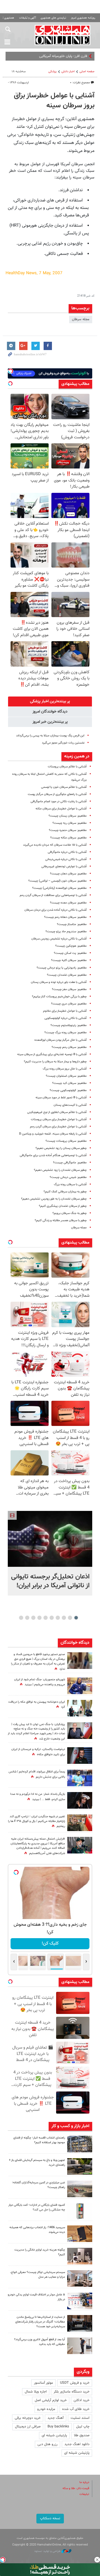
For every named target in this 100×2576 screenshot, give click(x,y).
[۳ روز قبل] (80, 2346)
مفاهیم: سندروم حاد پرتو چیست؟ (66, 932)
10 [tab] (21, 1618)
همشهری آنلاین (62, 35)
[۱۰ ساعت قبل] (80, 2144)
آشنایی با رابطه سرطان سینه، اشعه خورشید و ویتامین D (53, 1134)
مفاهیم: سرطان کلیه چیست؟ (69, 960)
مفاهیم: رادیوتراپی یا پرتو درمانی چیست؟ (62, 968)
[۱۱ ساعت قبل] (80, 1686)
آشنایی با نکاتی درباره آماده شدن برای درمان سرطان (56, 910)
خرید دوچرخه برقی (28, 2418)
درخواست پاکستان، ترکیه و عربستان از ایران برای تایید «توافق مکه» (38, 1752)
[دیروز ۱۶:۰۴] (80, 2234)
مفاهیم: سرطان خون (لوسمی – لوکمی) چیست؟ (57, 881)
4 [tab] (58, 1618)
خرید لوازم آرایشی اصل (51, 2400)
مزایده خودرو (46, 2409)
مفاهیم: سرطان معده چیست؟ (68, 903)
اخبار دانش (68, 72)
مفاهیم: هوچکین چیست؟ (71, 946)
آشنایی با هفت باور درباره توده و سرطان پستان (59, 982)
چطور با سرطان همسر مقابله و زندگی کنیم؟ (61, 1220)
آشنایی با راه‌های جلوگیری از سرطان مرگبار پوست (57, 794)
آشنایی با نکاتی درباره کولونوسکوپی (66, 1018)
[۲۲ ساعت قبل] (80, 1661)
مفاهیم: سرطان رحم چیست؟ (69, 1047)
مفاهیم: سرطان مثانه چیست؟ (68, 838)
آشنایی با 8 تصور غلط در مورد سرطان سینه (61, 1098)
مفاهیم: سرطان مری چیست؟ (69, 1004)
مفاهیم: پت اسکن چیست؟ (70, 953)
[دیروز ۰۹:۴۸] (80, 2323)
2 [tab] (70, 1618)
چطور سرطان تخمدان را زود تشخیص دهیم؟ (60, 1170)
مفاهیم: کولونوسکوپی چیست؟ (68, 1090)
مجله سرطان (81, 319)
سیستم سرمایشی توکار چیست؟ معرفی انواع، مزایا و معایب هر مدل (37, 2275)
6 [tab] (46, 1618)
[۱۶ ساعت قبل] (80, 1778)
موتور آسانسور (43, 2383)
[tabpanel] (50, 1553)
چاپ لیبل (83, 2427)
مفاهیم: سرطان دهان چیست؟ (68, 874)
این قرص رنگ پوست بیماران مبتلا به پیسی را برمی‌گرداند (50, 736)
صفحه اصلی (87, 72)
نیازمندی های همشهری (53, 18)
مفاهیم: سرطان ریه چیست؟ (70, 823)
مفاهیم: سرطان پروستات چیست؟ (66, 1141)
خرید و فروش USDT (75, 2383)
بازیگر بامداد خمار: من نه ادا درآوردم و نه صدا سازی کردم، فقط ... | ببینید (38, 1797)
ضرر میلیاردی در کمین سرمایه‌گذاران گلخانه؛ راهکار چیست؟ (38, 2185)
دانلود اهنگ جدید (77, 2444)
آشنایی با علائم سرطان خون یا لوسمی (64, 787)
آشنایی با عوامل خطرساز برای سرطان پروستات (59, 1119)
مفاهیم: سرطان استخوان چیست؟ (66, 1076)
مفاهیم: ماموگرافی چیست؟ (70, 1163)
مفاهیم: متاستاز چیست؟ (72, 924)
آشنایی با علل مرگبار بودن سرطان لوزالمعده (61, 1040)
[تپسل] (3, 2560)
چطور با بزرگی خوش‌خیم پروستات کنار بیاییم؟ (59, 997)
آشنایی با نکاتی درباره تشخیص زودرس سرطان (59, 939)
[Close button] (97, 2560)
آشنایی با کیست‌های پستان (70, 1105)
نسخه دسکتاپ (50, 2518)
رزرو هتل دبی (47, 2444)
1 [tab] (76, 1618)
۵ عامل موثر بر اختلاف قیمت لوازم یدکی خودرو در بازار (36, 2297)
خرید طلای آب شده (76, 2409)
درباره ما (84, 2482)
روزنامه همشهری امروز (83, 18)
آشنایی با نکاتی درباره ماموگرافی (67, 852)
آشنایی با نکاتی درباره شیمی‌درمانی (66, 859)
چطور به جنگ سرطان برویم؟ (70, 1213)
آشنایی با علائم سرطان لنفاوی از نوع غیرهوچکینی (57, 1112)
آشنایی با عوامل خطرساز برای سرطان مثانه (61, 809)
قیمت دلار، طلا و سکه (76, 2488)
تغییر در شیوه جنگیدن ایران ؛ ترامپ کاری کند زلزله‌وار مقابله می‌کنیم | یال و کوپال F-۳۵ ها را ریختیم (37, 1822)
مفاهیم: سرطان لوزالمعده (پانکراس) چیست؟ (59, 888)
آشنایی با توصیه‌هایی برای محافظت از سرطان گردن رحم (53, 895)
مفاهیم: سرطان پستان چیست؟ (68, 816)
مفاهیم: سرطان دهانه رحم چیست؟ (65, 917)
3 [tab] (64, 1618)
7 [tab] (40, 1618)
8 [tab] (33, 1618)
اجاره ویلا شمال (36, 2392)
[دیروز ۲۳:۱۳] (80, 1845)
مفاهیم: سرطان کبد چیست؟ (69, 1083)
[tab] (50, 701)
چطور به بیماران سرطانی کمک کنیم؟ (65, 1192)
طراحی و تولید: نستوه (48, 2551)
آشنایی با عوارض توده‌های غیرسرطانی (64, 867)
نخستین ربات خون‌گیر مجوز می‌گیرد (63, 743)
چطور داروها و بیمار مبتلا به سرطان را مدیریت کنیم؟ (55, 1062)
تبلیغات (84, 2494)
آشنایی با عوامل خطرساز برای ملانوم (65, 1011)
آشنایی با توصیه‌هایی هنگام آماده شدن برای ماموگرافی (53, 1155)
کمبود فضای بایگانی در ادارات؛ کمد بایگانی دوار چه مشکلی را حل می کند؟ (37, 2207)
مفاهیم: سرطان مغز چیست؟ (69, 989)
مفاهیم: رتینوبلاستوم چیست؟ (69, 1025)
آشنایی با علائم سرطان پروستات (67, 767)
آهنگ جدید (56, 2418)
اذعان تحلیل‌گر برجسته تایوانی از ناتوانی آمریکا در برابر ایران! (50, 1581)
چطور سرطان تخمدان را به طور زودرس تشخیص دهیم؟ (54, 1199)
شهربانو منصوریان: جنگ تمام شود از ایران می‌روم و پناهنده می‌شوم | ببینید (40, 1682)
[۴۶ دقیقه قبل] (50, 1539)
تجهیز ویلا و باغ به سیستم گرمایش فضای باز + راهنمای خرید (37, 2163)
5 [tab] (52, 1618)
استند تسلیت (80, 2418)
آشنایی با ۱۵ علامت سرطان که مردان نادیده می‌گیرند (55, 845)
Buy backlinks (58, 2427)
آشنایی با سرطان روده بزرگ (70, 1185)
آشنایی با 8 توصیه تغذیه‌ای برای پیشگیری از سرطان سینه (52, 1054)
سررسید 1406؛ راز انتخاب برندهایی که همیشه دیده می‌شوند (37, 2230)
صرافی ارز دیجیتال (28, 2427)
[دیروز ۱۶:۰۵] (80, 2166)
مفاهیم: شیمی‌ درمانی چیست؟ (68, 1177)
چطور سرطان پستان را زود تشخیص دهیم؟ (61, 1148)
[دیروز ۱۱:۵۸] (80, 2279)
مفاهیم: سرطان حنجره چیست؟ (68, 830)
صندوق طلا (82, 2435)
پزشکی (52, 72)
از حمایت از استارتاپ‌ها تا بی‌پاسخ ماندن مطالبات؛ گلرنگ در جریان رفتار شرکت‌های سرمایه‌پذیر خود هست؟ (40, 2322)
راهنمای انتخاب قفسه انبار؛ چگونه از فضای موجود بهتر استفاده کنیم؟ (39, 2140)
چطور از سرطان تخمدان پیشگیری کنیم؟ (63, 1206)
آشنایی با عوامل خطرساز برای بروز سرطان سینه (54, 101)
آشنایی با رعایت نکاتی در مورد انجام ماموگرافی (59, 802)
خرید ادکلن (82, 2400)
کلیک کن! (50, 1944)
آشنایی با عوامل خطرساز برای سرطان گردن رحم (58, 1127)
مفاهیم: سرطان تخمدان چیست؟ (67, 975)
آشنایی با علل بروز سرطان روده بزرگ (65, 1069)
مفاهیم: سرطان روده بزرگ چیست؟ (66, 1033)
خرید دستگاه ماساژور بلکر (72, 2392)
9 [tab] (27, 1618)
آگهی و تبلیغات (27, 18)
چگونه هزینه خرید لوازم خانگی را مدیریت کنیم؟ (40, 2252)
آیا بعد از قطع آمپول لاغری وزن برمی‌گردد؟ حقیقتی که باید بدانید (40, 2342)
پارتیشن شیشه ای (54, 2435)
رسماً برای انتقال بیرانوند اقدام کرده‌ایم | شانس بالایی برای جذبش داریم (37, 1774)
